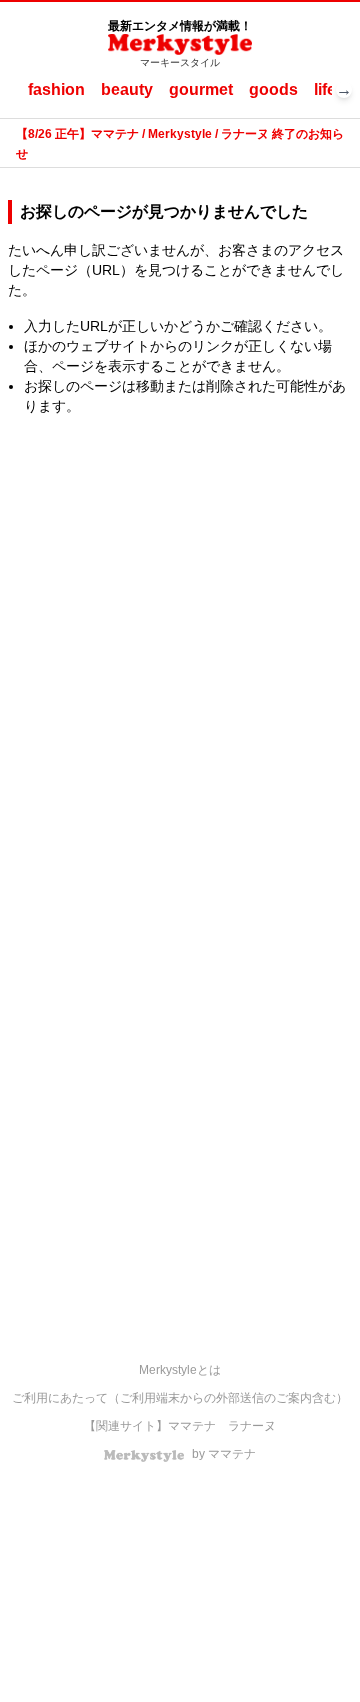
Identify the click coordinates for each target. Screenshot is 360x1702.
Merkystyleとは (180, 1370)
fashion (56, 89)
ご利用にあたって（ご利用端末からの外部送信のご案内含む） (180, 1398)
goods (273, 89)
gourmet (201, 89)
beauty (127, 89)
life (325, 89)
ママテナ (192, 1426)
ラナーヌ (252, 1426)
